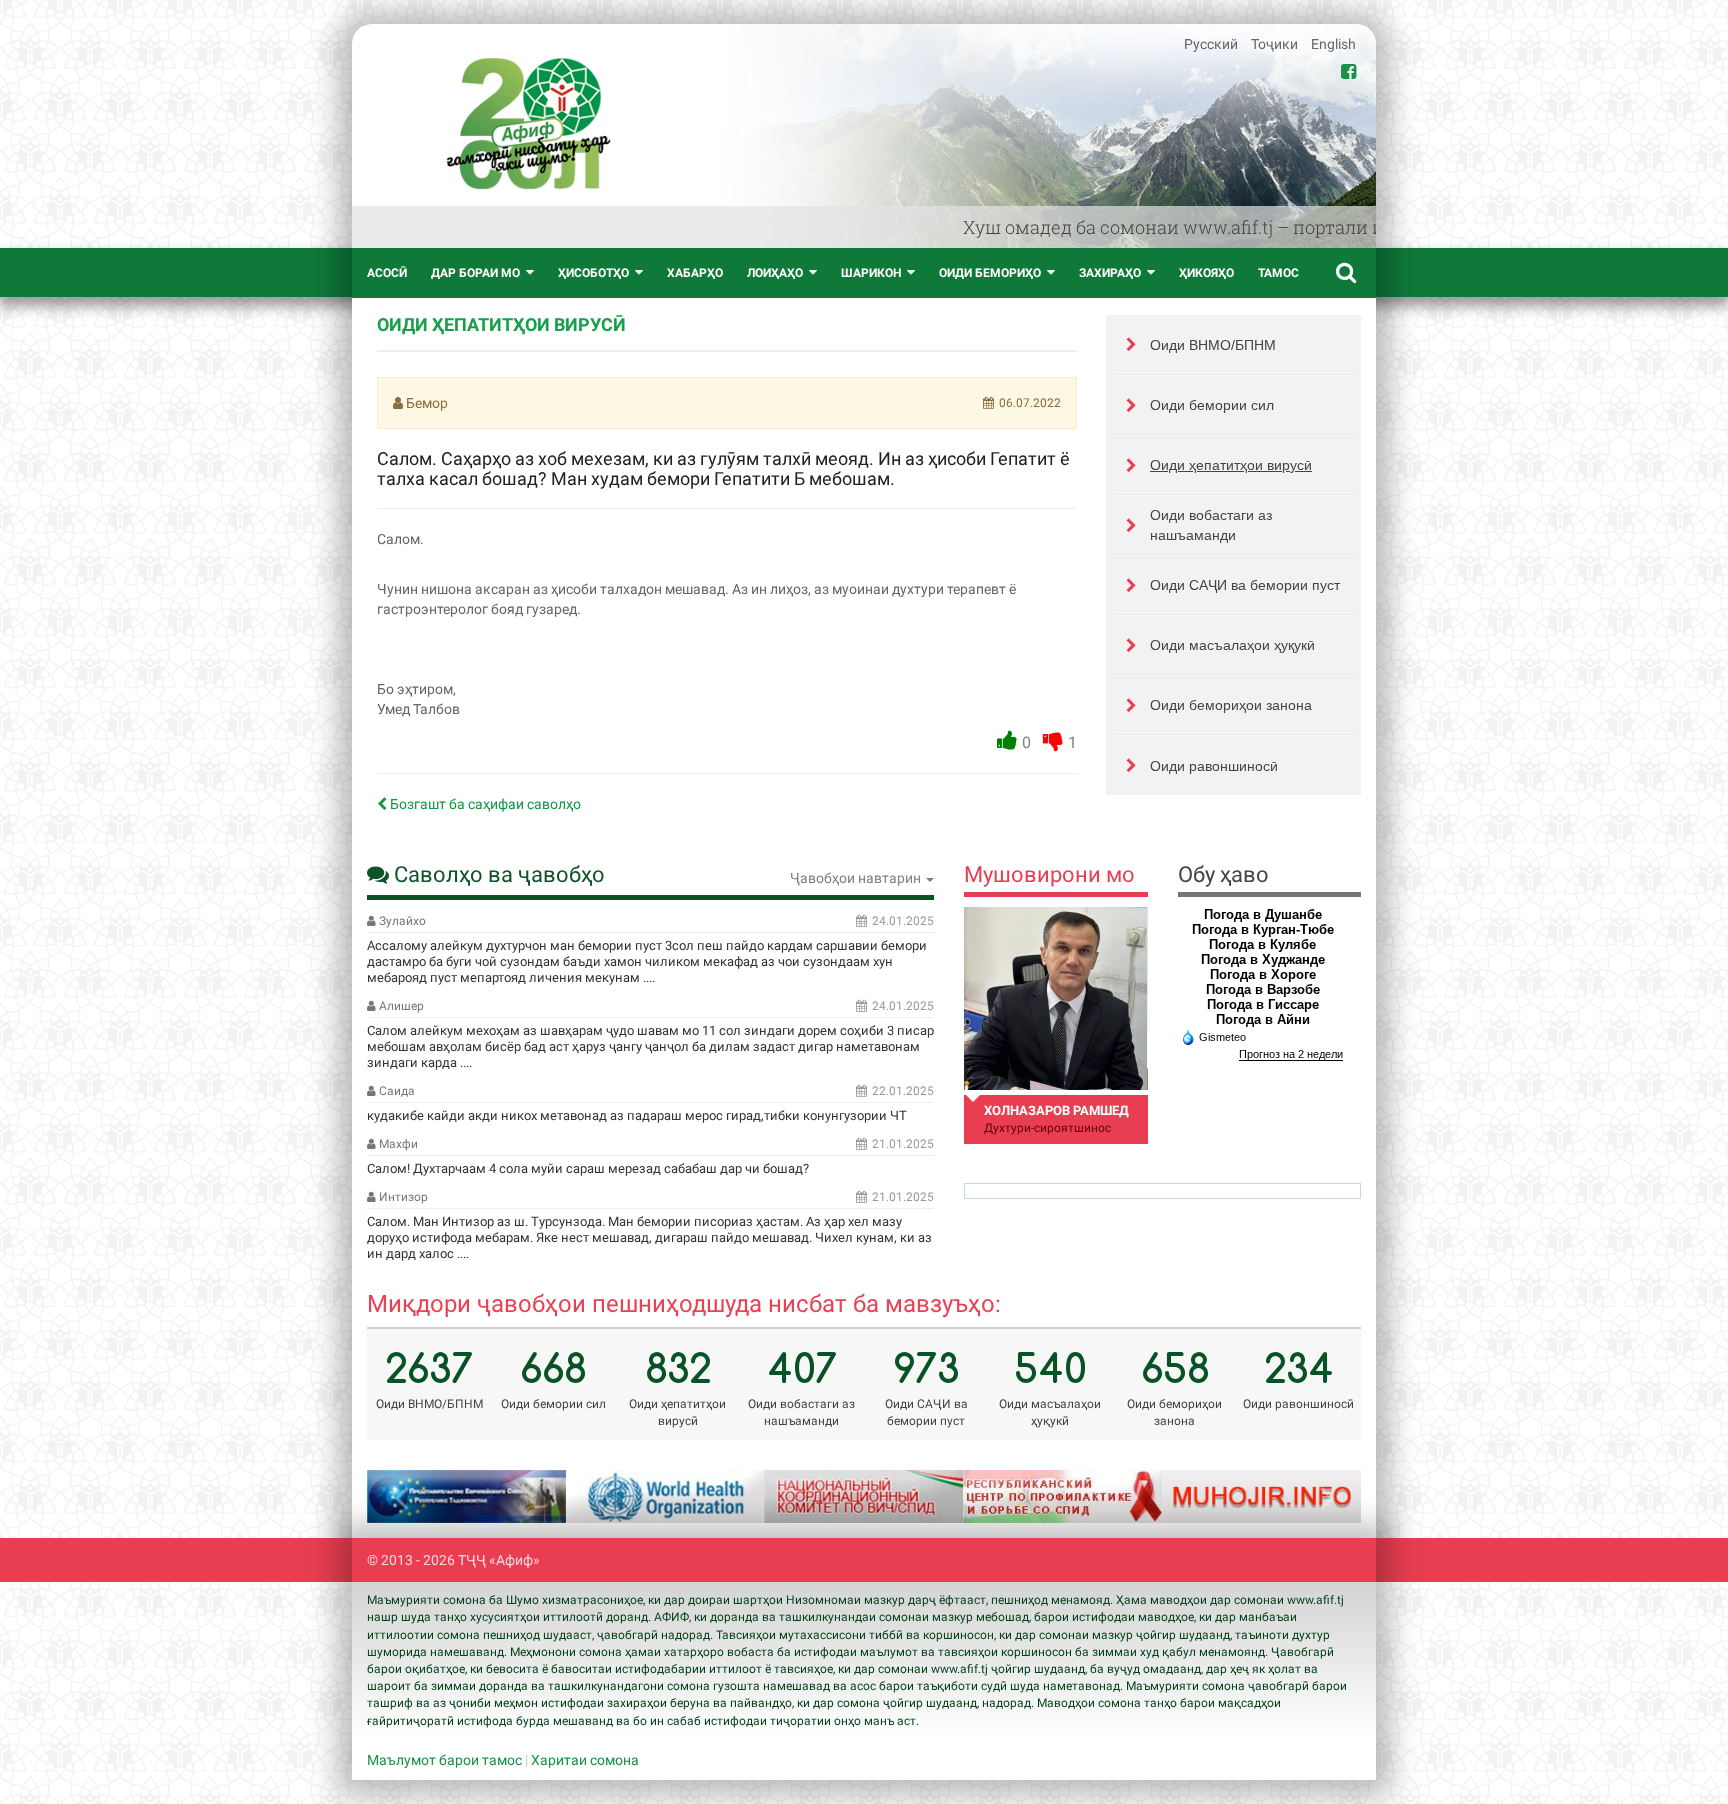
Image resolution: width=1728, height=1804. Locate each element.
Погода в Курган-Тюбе (1263, 929)
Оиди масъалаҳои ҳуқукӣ (1232, 645)
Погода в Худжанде (1263, 959)
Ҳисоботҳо (593, 273)
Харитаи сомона (585, 1760)
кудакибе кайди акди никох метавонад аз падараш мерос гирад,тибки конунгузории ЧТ (637, 1115)
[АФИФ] (528, 123)
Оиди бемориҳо (990, 273)
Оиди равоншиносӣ (1214, 766)
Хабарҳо (695, 273)
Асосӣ (387, 273)
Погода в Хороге (1263, 974)
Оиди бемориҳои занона (1231, 705)
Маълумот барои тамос (444, 1760)
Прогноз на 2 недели (1291, 1054)
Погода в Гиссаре (1263, 1004)
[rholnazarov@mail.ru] (1055, 998)
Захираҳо (1110, 273)
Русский (1212, 44)
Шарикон (871, 273)
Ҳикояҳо (1206, 273)
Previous (407, 1497)
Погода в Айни (1263, 1019)
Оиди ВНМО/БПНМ (1213, 345)
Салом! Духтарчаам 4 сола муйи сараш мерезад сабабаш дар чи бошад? (588, 1168)
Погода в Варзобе (1263, 989)
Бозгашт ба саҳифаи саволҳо (484, 804)
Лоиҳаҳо (775, 273)
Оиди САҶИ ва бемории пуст (1245, 585)
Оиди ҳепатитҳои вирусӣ (1231, 465)
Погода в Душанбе (1263, 914)
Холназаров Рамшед (1056, 1110)
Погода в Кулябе (1262, 944)
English (1333, 44)
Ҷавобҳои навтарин (857, 878)
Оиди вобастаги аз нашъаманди (1211, 525)
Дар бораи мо (475, 273)
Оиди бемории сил (1212, 405)
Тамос (1278, 273)
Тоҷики (1276, 44)
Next (1321, 1497)
